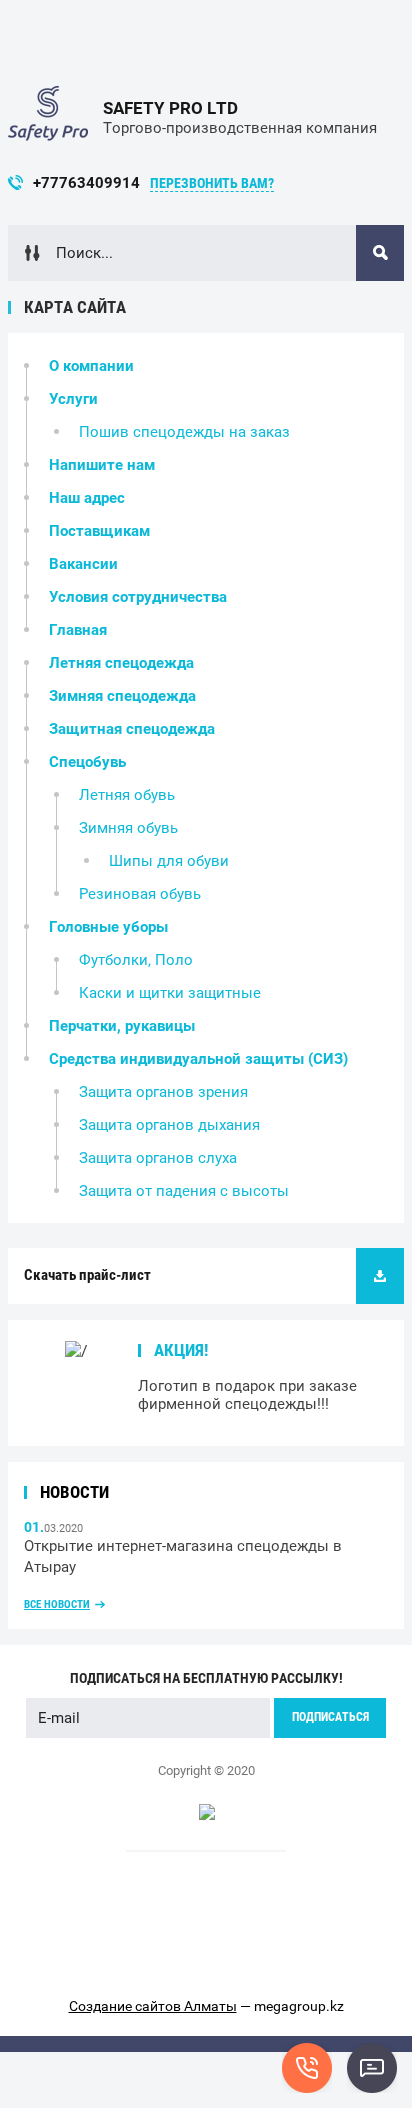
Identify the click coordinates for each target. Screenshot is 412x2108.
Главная (78, 630)
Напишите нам (102, 465)
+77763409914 (86, 183)
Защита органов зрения (163, 1092)
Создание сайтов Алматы (153, 2006)
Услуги (73, 399)
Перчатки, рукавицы (122, 1026)
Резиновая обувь (140, 894)
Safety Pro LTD (170, 108)
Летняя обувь (127, 795)
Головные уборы (108, 927)
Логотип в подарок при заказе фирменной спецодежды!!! (247, 1395)
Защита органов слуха (158, 1158)
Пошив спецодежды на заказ (184, 432)
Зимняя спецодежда (122, 696)
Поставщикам (99, 531)
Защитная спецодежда (132, 729)
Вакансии (83, 564)
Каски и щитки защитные (170, 993)
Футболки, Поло (136, 960)
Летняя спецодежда (121, 663)
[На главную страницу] (48, 118)
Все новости (57, 1604)
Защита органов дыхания (169, 1125)
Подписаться (330, 1717)
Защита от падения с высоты (184, 1191)
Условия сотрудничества (138, 597)
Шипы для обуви (169, 861)
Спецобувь (87, 762)
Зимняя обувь (128, 828)
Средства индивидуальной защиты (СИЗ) (198, 1059)
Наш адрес (87, 498)
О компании (91, 366)
